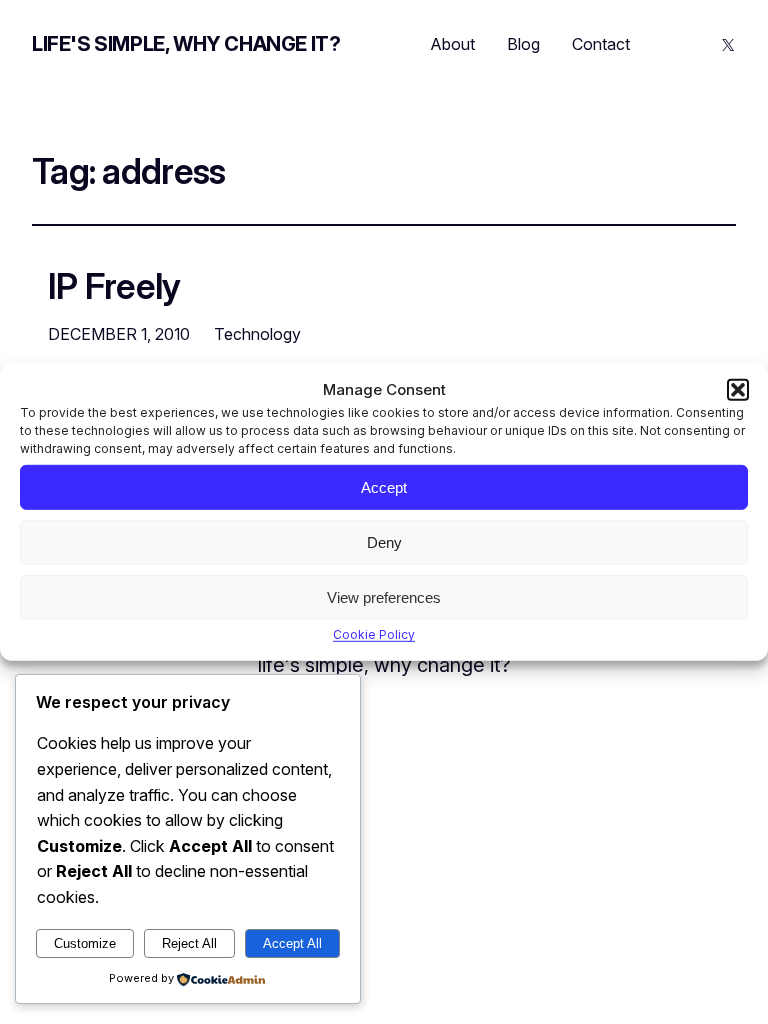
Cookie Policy (374, 634)
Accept (384, 486)
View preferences (384, 596)
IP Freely (114, 286)
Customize (85, 943)
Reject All (189, 943)
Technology (257, 334)
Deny (384, 541)
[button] (738, 390)
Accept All (292, 943)
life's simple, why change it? (186, 44)
